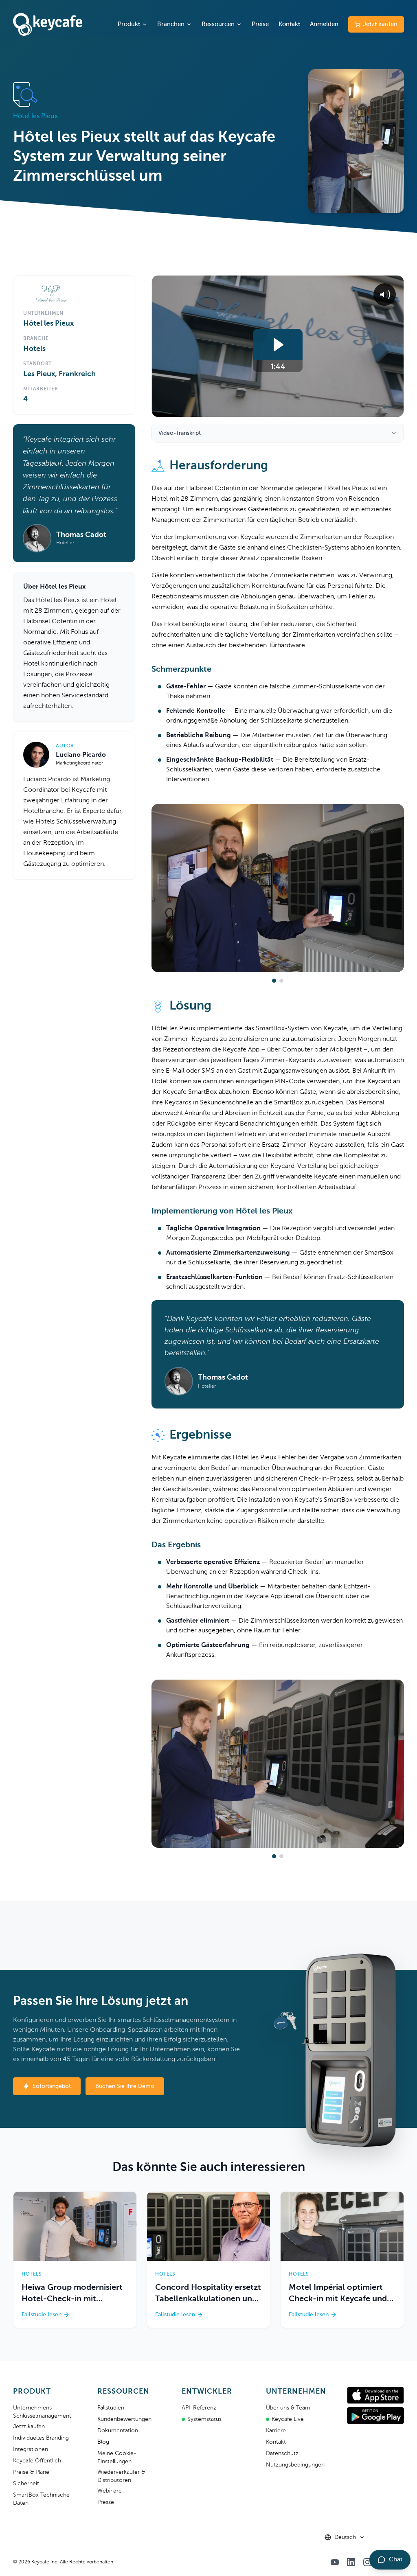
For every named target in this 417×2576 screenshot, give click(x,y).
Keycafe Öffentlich (37, 2461)
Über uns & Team (288, 2408)
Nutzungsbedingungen (295, 2465)
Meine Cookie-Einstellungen (117, 2458)
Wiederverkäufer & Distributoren (121, 2476)
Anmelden (324, 24)
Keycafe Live (288, 2419)
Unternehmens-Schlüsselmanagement (42, 2412)
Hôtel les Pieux (48, 324)
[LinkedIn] (351, 2562)
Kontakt (289, 24)
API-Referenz (199, 2408)
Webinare (110, 2491)
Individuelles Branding (41, 2438)
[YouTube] (335, 2562)
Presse (106, 2502)
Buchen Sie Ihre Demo (125, 2086)
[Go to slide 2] (281, 981)
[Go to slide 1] (274, 981)
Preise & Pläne (31, 2472)
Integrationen (31, 2449)
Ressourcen (218, 24)
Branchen (171, 24)
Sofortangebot (52, 2086)
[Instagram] (367, 2562)
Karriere (276, 2431)
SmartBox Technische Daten (41, 2499)
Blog (103, 2442)
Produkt (129, 24)
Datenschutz (282, 2453)
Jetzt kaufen (380, 24)
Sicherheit (26, 2484)
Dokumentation (118, 2431)
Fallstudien (111, 2408)
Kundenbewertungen (124, 2419)
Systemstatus (204, 2419)
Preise (260, 24)
